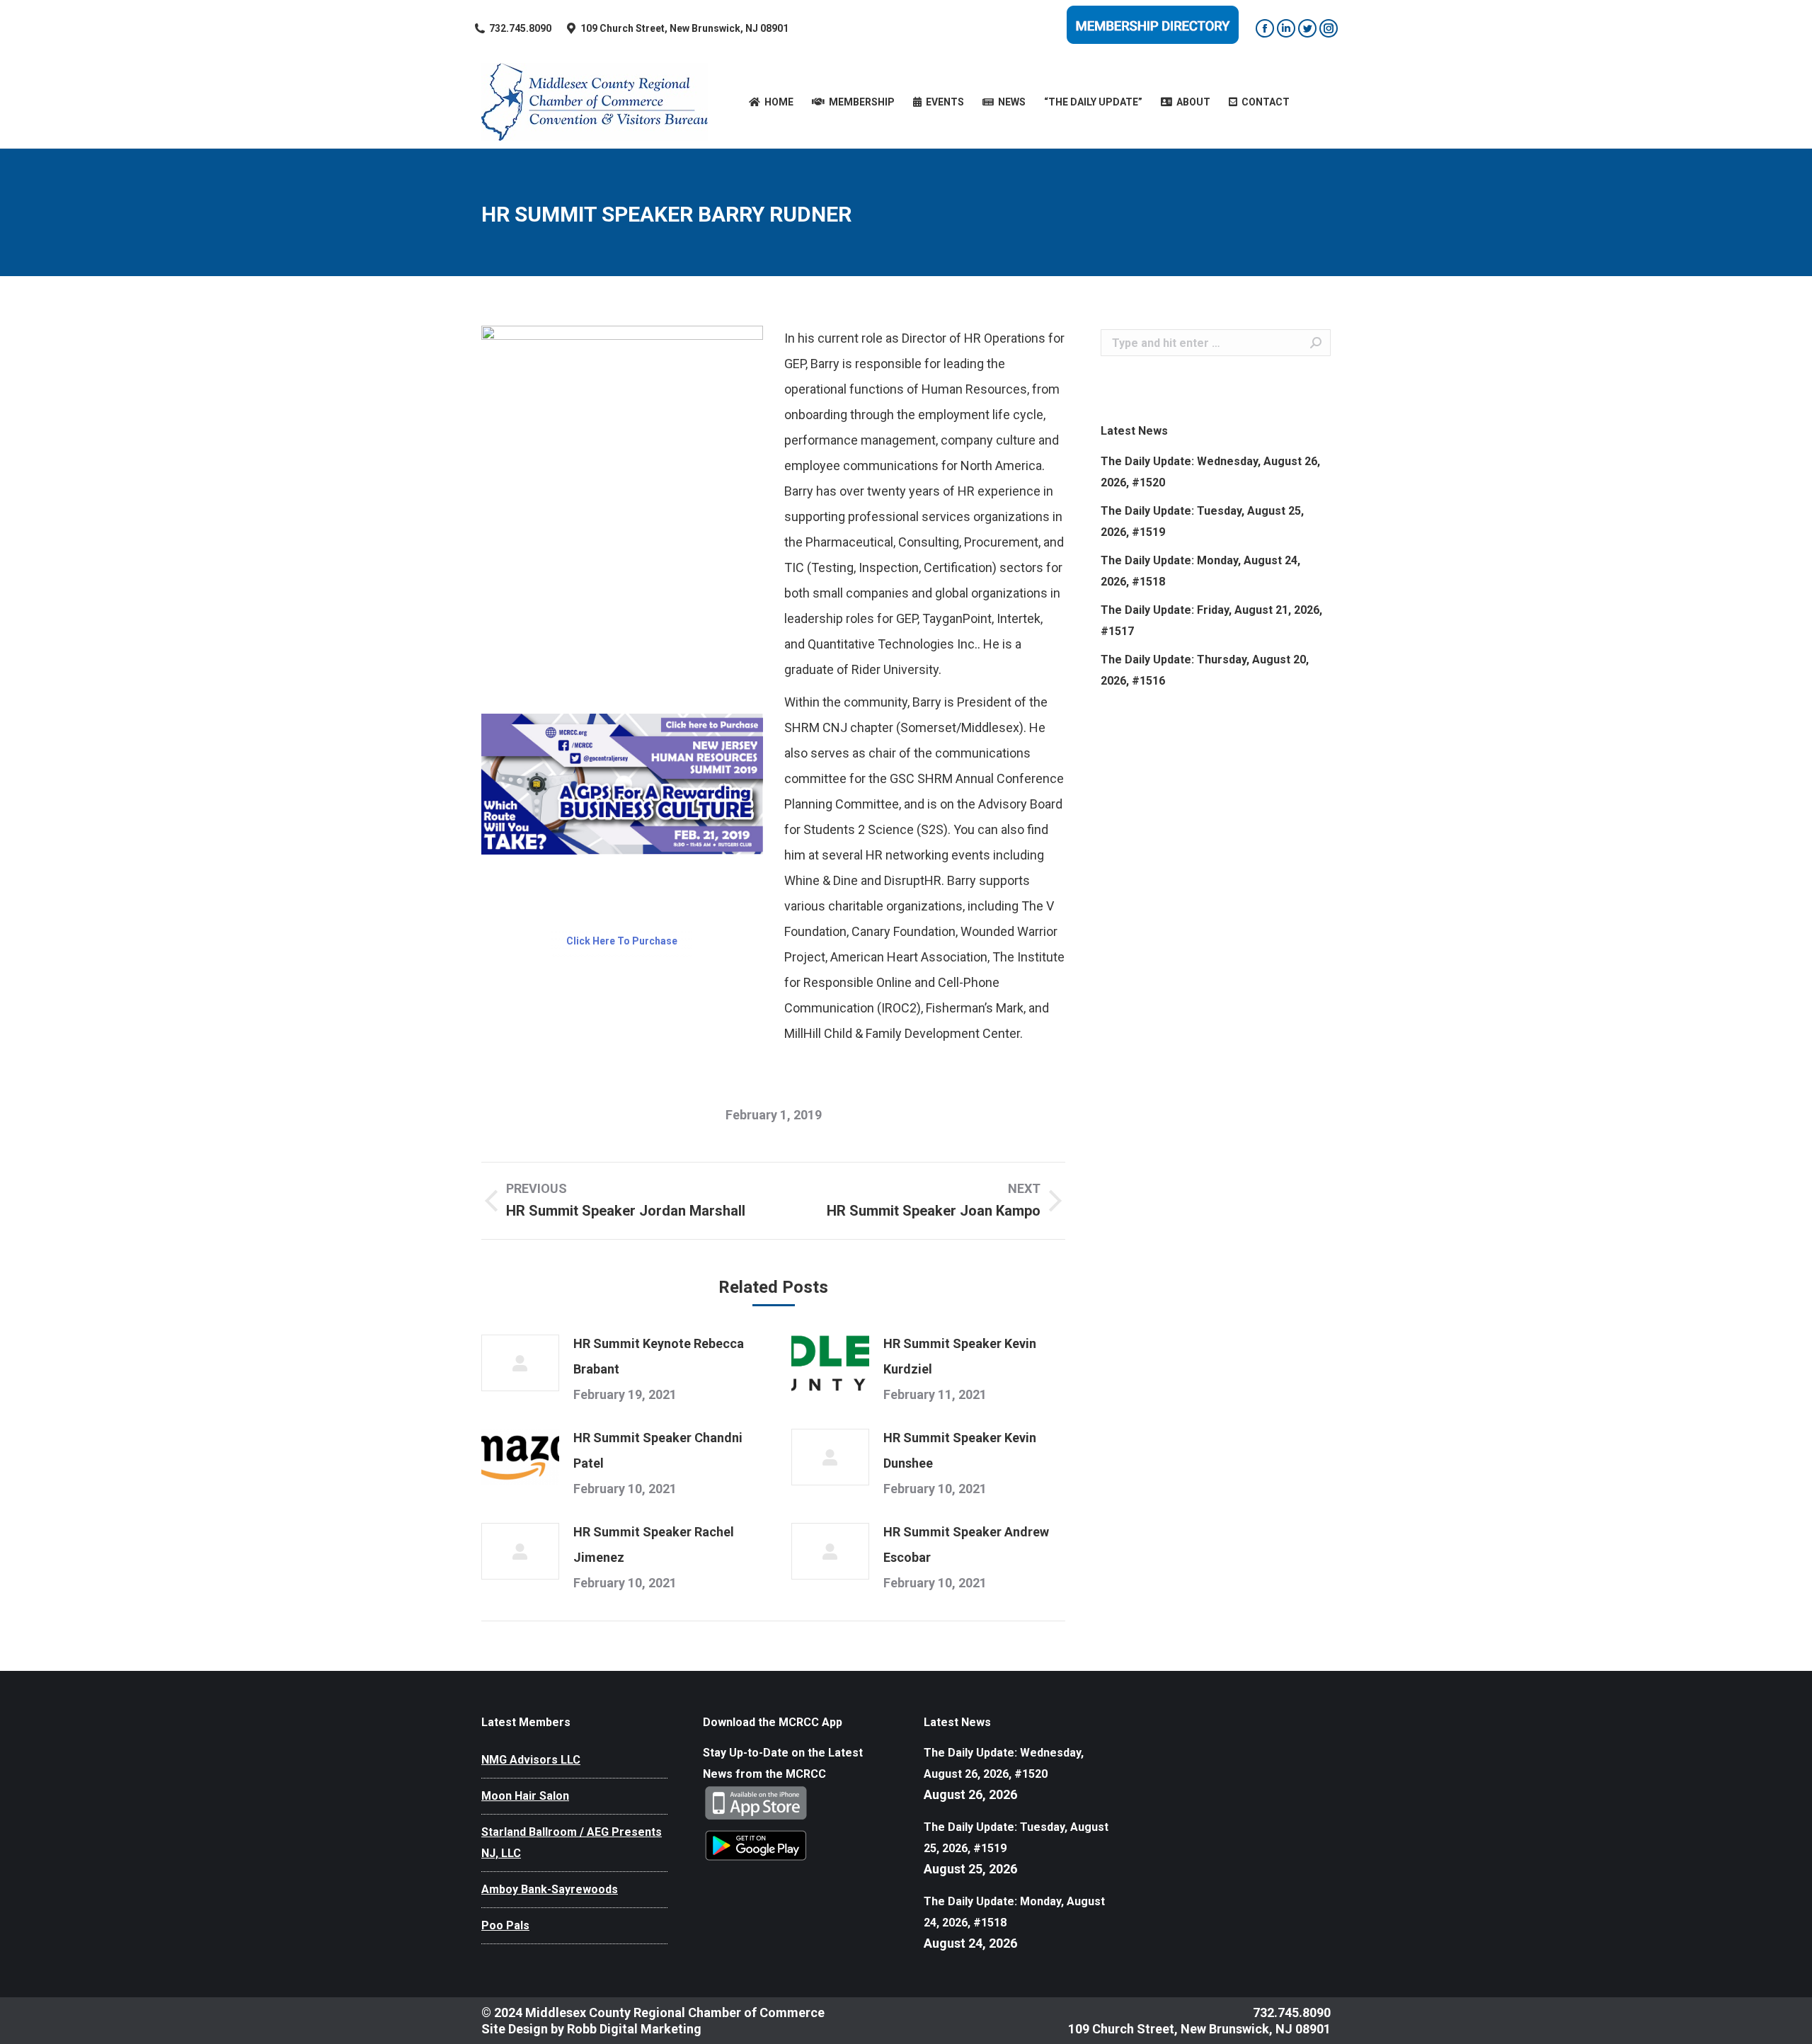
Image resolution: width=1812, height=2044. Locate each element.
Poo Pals (505, 1925)
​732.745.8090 (520, 28)
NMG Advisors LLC (531, 1760)
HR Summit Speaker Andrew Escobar (966, 1545)
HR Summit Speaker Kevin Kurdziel (960, 1356)
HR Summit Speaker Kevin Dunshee (960, 1450)
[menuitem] (771, 102)
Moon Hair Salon (525, 1796)
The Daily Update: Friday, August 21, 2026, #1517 (1211, 621)
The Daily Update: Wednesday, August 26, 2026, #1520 (1210, 472)
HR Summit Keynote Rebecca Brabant (659, 1356)
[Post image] (520, 1363)
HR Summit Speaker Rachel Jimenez (654, 1545)
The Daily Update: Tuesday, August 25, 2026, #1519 (1202, 521)
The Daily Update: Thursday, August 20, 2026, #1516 (1205, 670)
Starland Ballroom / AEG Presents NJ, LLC (572, 1843)
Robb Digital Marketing (634, 2029)
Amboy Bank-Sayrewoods (550, 1889)
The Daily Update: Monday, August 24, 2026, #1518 (1200, 571)
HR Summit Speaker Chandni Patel (658, 1450)
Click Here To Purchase (622, 941)
